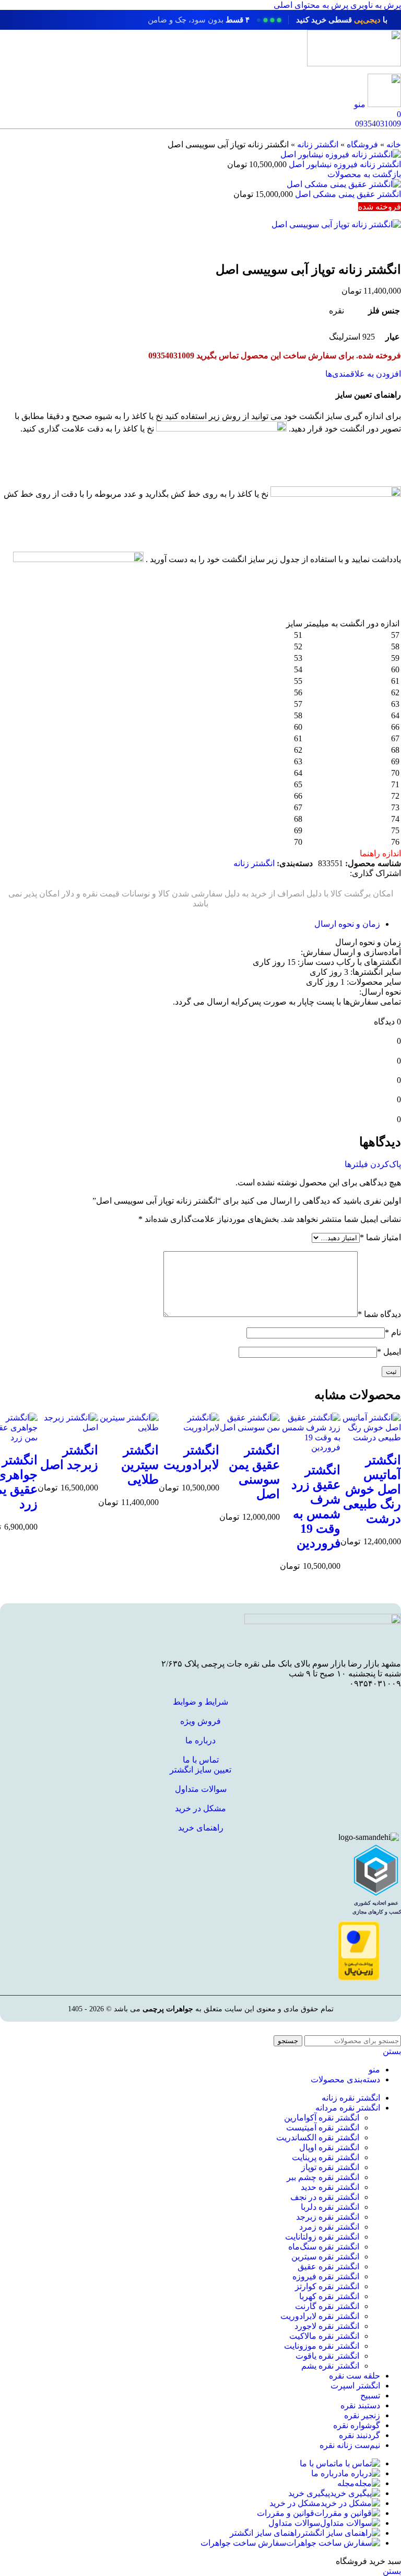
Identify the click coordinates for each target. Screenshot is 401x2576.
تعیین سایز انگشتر (200, 1770)
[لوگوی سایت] (354, 63)
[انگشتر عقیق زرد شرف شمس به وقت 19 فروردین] (310, 1447)
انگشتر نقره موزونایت (322, 2346)
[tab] (347, 924)
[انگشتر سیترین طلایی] (128, 1427)
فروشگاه (362, 144)
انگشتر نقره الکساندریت (318, 2137)
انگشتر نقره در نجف (325, 2197)
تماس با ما (201, 1760)
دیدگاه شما (379, 1314)
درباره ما (200, 1740)
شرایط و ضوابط (200, 1702)
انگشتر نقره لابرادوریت (320, 2316)
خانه (394, 144)
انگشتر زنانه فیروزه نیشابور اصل (344, 164)
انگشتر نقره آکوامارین (322, 2118)
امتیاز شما (380, 1237)
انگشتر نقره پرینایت (326, 2157)
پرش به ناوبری (375, 5)
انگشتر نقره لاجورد (327, 2326)
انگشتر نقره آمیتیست (323, 2128)
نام (393, 1332)
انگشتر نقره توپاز (330, 2167)
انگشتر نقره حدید (330, 2187)
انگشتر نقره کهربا (329, 2296)
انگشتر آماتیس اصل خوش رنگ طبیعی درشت (372, 1489)
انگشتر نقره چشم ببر (323, 2177)
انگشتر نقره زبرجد (328, 2217)
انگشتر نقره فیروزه (326, 2276)
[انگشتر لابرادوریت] (189, 1427)
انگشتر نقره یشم (330, 2366)
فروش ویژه (200, 1721)
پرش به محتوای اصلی (311, 5)
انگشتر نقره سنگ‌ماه (324, 2247)
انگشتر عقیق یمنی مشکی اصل (347, 194)
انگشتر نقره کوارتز (327, 2286)
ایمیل (389, 1352)
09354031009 (378, 124)
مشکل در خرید (200, 1808)
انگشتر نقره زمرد (329, 2227)
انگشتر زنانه (318, 144)
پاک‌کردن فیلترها (373, 1164)
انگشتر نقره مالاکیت (324, 2336)
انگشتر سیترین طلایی (140, 1465)
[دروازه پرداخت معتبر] (359, 1978)
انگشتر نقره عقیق (328, 2266)
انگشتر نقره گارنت (327, 2306)
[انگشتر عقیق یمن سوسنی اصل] (250, 1427)
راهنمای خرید (201, 1828)
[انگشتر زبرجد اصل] (68, 1427)
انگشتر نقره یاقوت (327, 2356)
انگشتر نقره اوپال (329, 2147)
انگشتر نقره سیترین (325, 2257)
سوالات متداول (201, 1789)
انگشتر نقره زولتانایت (322, 2237)
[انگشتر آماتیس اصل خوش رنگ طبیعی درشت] (371, 1437)
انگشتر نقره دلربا (330, 2207)
